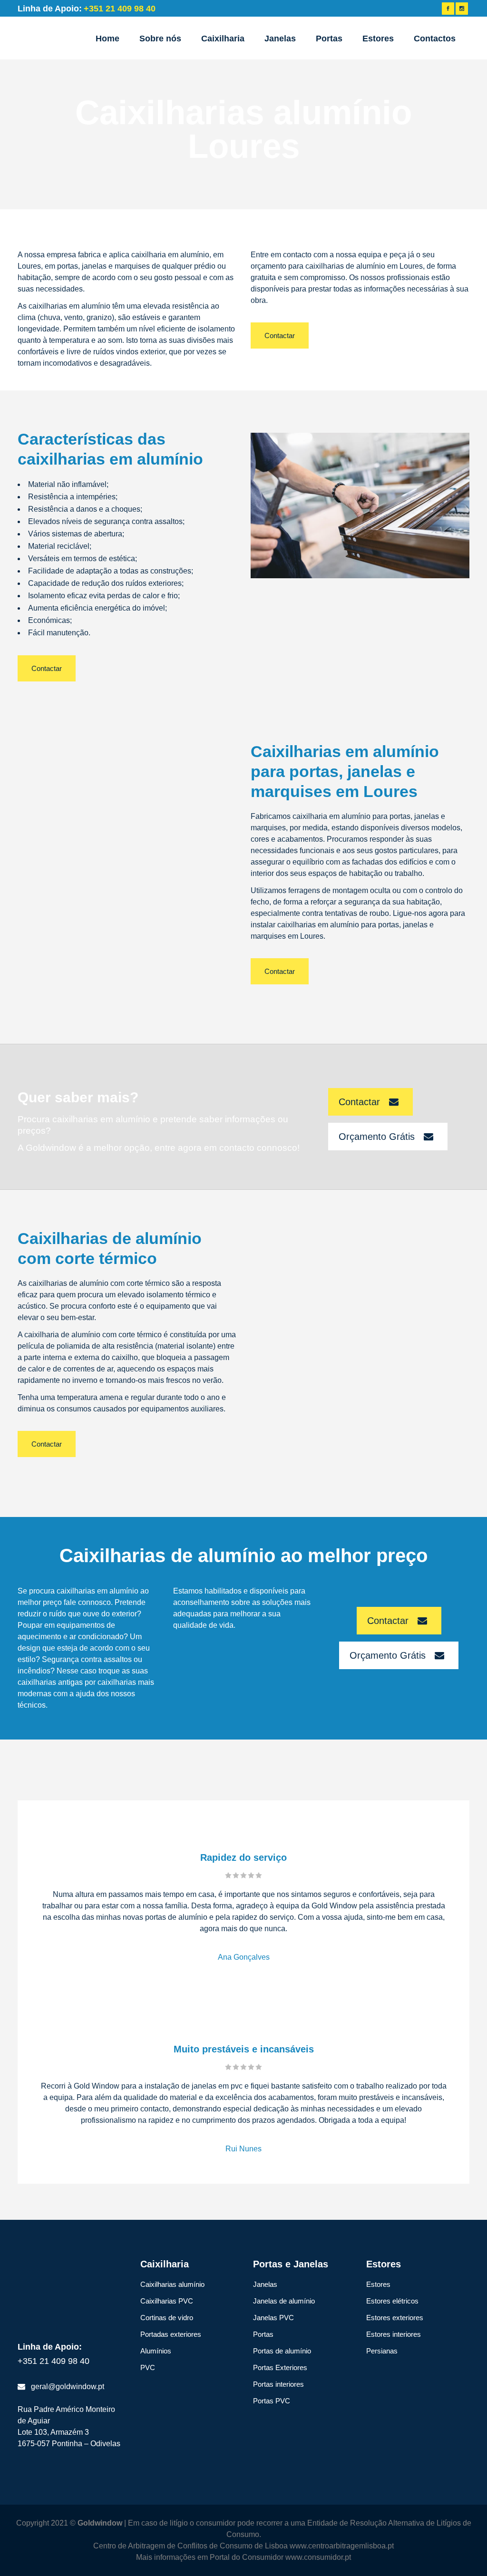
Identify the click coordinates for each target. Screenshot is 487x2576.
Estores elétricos (392, 2301)
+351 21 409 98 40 (54, 2361)
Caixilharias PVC (167, 2301)
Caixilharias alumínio (172, 2284)
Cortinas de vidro (167, 2318)
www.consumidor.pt (318, 2557)
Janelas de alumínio (284, 2301)
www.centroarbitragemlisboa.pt (342, 2546)
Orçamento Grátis (377, 1137)
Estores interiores (394, 2334)
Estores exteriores (395, 2318)
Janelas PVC (273, 2318)
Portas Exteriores (280, 2367)
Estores (378, 2284)
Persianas (382, 2351)
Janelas (265, 2284)
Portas (263, 2334)
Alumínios (156, 2351)
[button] (19, 2557)
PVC (148, 2367)
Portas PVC (272, 2401)
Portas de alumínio (282, 2351)
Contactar (280, 335)
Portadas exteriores (171, 2334)
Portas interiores (278, 2384)
